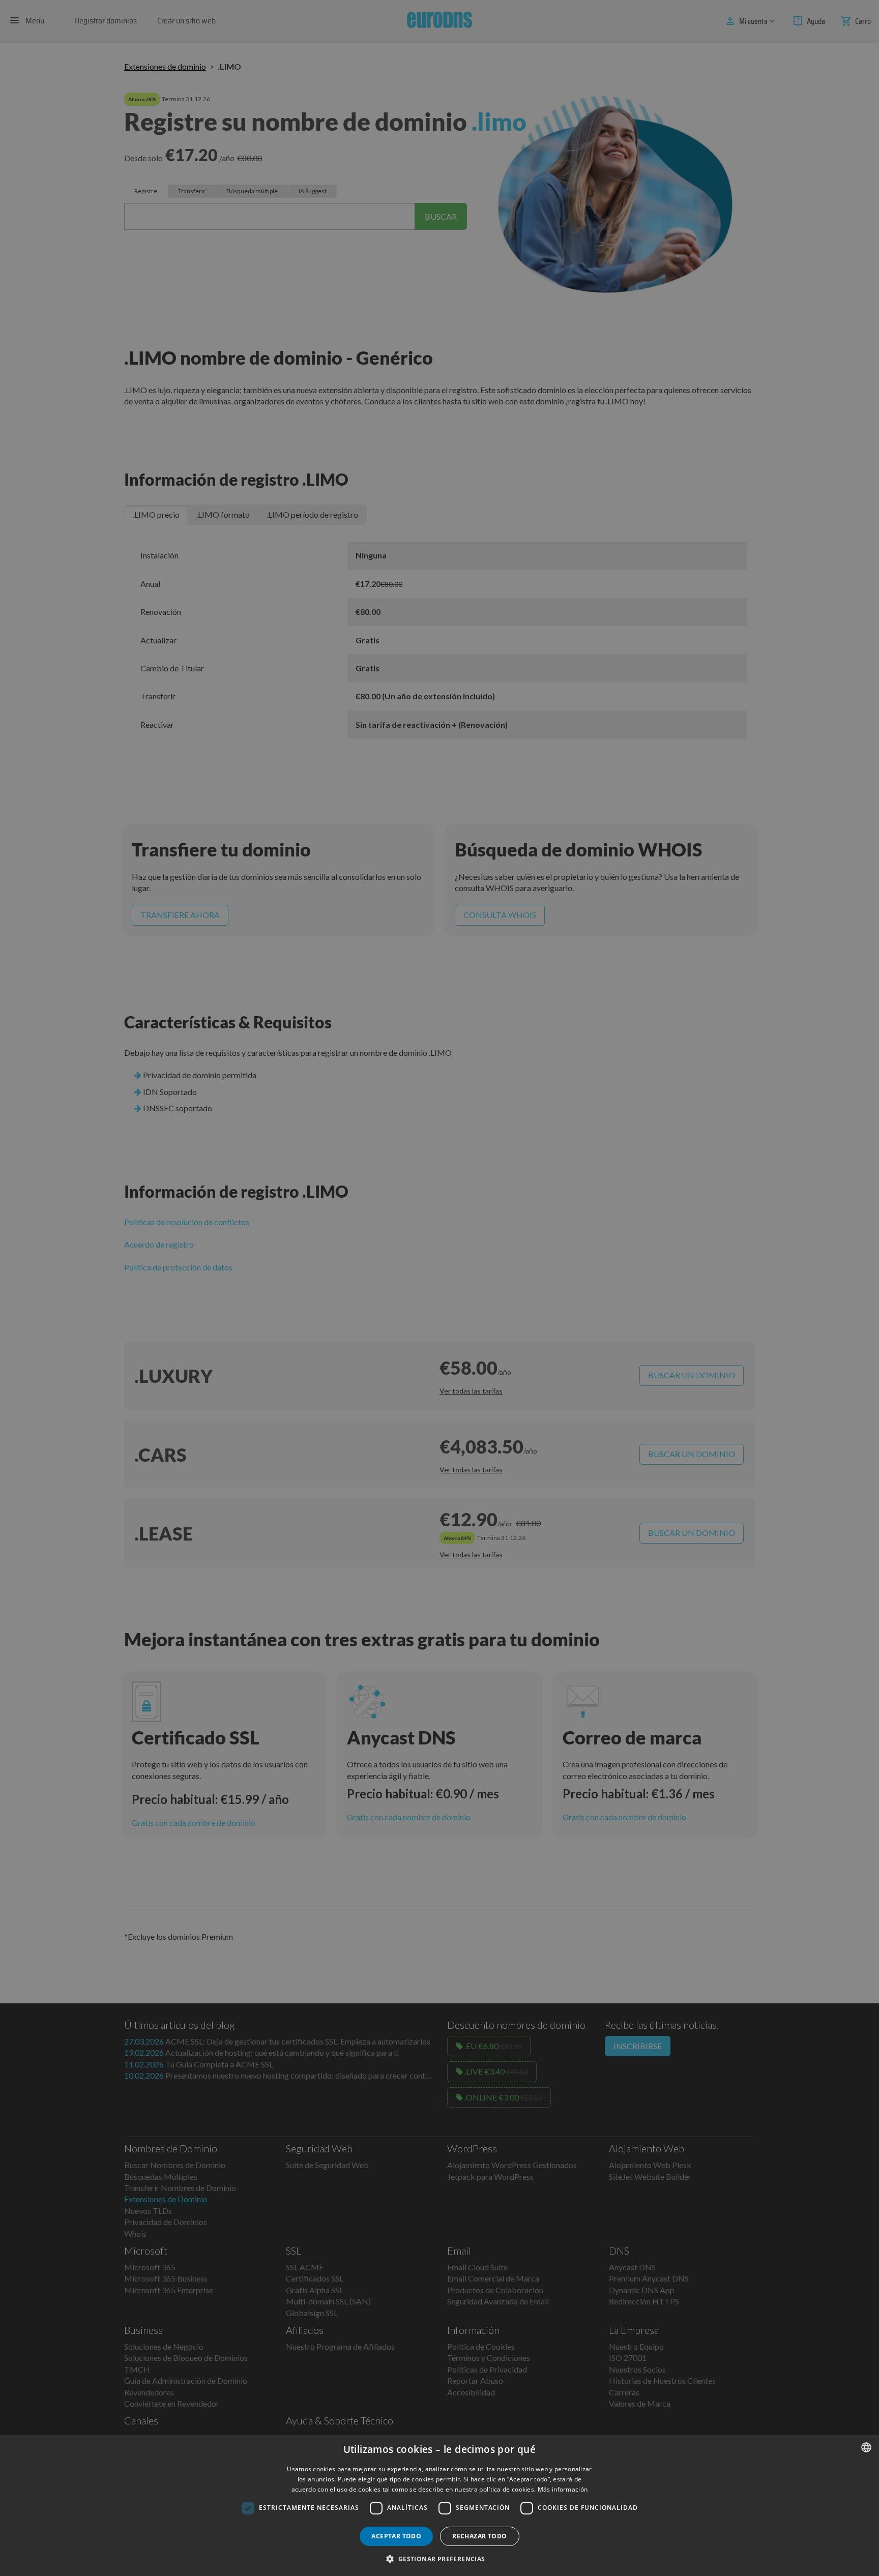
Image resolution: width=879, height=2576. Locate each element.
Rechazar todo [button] (479, 2536)
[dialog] (439, 2505)
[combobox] (866, 2447)
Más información (563, 2489)
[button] (439, 2559)
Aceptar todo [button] (396, 2536)
